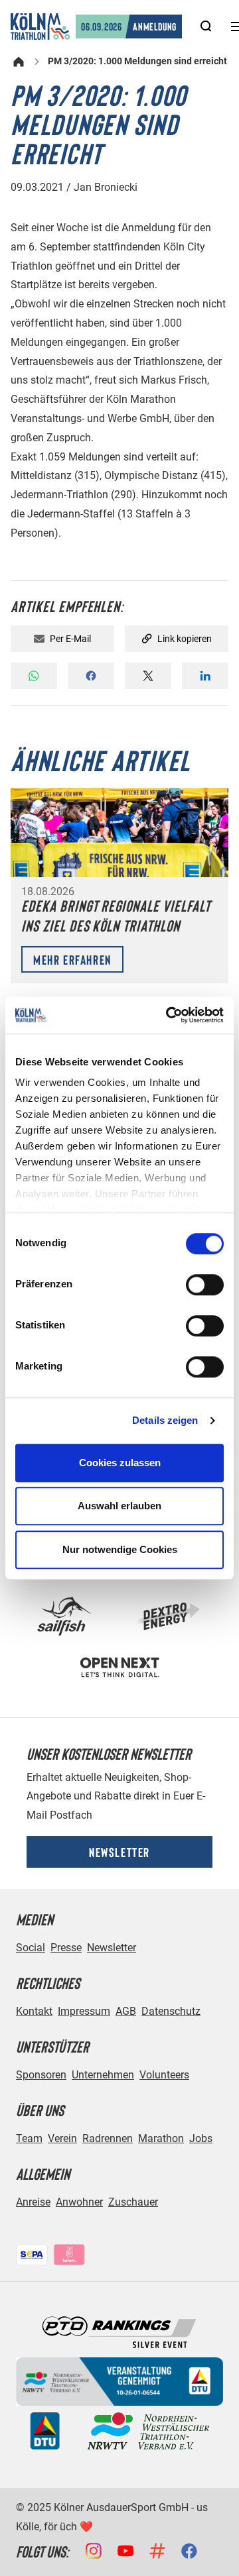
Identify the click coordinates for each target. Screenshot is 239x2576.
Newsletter (119, 1852)
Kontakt (34, 2011)
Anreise (33, 2202)
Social (31, 1948)
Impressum (84, 2011)
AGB (126, 2011)
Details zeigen (165, 1420)
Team (29, 2138)
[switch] (205, 1285)
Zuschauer (133, 2202)
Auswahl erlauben (119, 1506)
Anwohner (79, 2202)
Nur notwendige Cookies (120, 1549)
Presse (66, 1948)
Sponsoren (41, 2075)
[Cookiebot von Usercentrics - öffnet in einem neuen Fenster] (169, 1015)
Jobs (201, 2138)
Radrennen (108, 2138)
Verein (62, 2138)
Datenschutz (171, 2011)
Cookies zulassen (120, 1463)
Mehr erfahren (72, 959)
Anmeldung (129, 26)
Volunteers (164, 2075)
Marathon (161, 2138)
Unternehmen (103, 2075)
